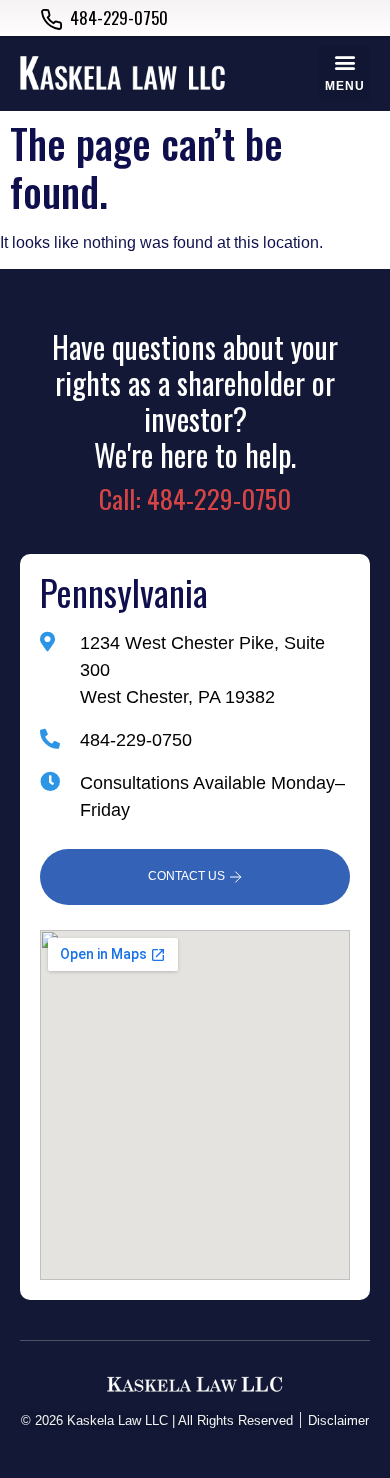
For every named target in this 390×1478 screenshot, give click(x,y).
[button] (344, 73)
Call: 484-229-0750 (195, 498)
